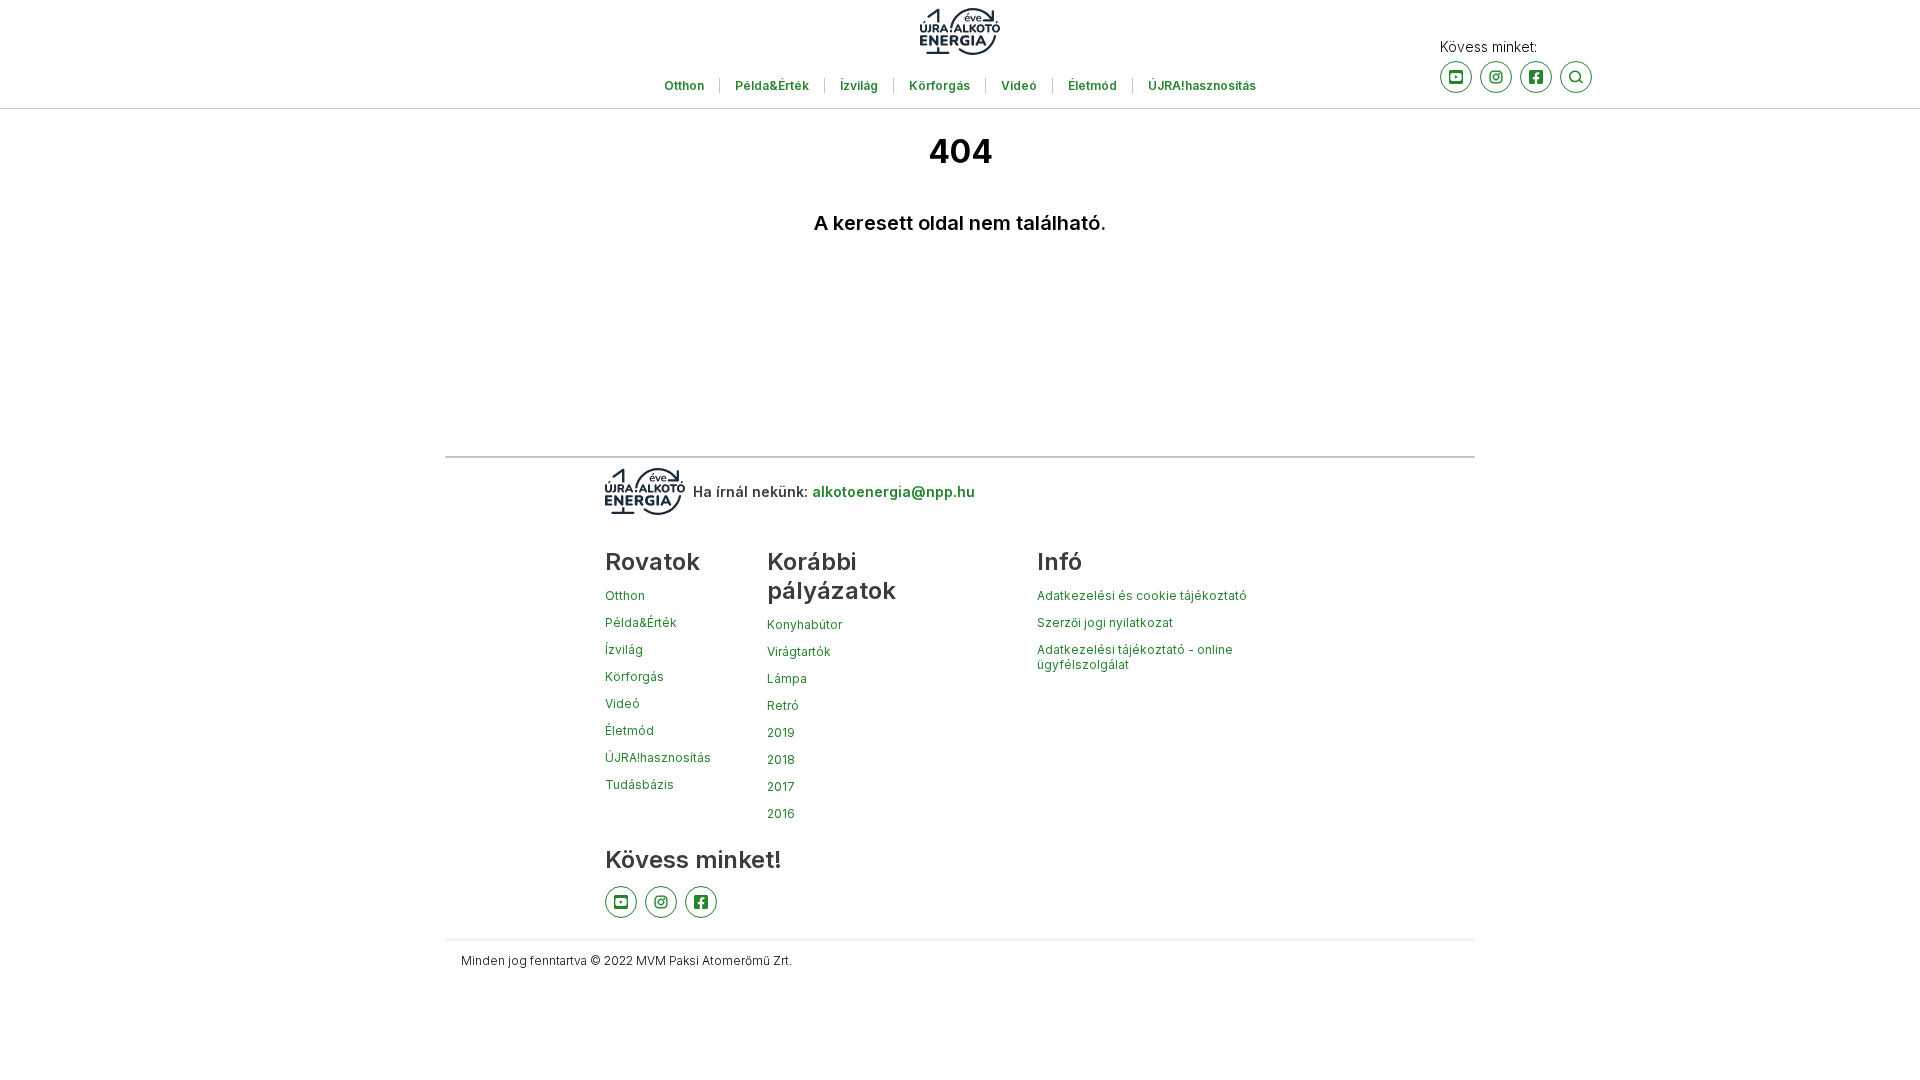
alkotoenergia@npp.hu (893, 491)
